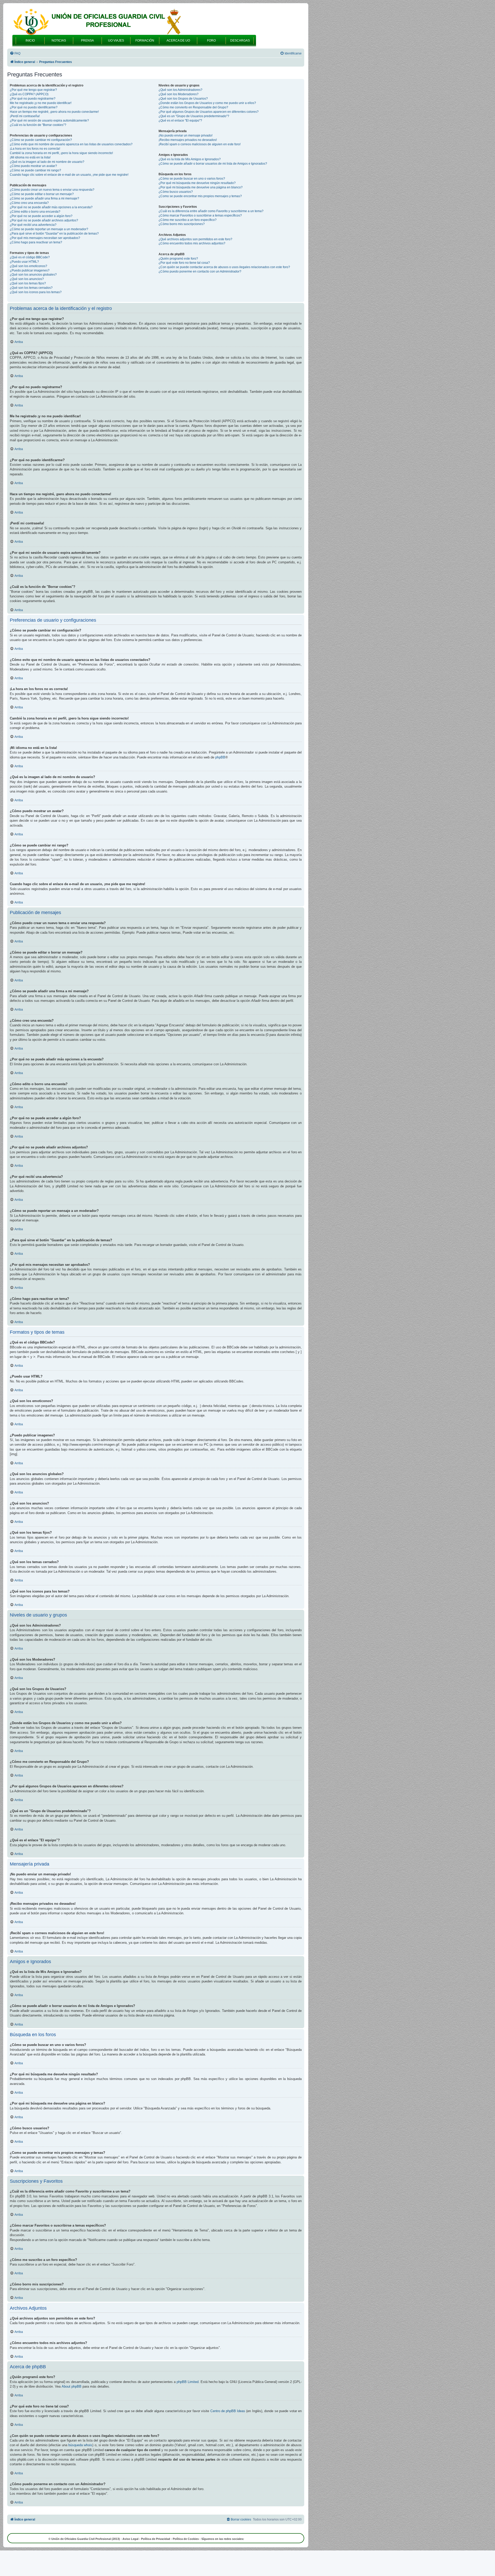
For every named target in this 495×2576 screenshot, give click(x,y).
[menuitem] (15, 54)
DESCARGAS (240, 41)
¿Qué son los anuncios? (27, 279)
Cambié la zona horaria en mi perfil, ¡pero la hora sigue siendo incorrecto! (61, 153)
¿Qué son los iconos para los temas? (36, 292)
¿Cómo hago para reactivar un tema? (36, 242)
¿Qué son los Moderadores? (179, 94)
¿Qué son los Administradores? (180, 90)
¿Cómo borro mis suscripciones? (182, 224)
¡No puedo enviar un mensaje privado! (185, 135)
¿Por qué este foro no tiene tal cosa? (184, 263)
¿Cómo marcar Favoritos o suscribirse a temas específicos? (200, 215)
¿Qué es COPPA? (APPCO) (29, 94)
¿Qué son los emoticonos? (28, 266)
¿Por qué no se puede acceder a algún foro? (41, 216)
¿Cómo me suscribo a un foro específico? (188, 220)
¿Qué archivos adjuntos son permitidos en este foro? (195, 239)
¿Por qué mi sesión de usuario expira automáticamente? (49, 121)
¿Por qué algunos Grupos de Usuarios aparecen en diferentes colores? (209, 112)
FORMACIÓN (145, 41)
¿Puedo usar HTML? (24, 262)
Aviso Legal (130, 2539)
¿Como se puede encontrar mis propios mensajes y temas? (200, 196)
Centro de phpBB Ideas (228, 2411)
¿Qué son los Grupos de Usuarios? (183, 99)
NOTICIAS (59, 41)
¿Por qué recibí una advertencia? (33, 225)
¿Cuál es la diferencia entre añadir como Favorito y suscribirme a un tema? (211, 211)
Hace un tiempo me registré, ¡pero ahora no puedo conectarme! (54, 112)
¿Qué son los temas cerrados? (31, 288)
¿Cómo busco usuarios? (176, 192)
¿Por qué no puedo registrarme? (33, 99)
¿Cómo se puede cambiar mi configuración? (41, 140)
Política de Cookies (186, 2539)
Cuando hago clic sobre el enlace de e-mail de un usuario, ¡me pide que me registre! (69, 175)
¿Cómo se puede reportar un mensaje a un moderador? (49, 229)
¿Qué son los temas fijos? (28, 283)
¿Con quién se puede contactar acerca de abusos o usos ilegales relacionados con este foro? (224, 267)
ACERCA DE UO (178, 41)
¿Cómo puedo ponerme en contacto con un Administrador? (200, 271)
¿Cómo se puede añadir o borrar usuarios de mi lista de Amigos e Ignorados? (213, 164)
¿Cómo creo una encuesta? (29, 203)
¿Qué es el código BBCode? (30, 257)
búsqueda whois (80, 2445)
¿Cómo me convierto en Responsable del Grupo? (193, 107)
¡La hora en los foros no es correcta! (35, 149)
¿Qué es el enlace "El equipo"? (180, 121)
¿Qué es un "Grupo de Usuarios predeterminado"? (194, 116)
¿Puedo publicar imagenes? (30, 270)
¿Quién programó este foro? (178, 259)
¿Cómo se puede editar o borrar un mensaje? (42, 194)
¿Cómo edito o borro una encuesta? (35, 212)
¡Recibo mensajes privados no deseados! (188, 140)
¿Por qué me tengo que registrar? (33, 90)
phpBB (220, 757)
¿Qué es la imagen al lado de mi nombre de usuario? (47, 162)
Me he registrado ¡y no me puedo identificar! (41, 103)
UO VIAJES (116, 41)
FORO (211, 41)
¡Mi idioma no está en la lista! (30, 157)
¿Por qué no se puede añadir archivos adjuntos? (44, 220)
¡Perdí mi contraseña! (25, 116)
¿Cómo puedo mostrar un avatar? (33, 166)
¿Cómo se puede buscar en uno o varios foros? (192, 179)
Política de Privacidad (156, 2539)
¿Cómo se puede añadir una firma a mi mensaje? (44, 198)
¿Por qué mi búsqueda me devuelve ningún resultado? (197, 183)
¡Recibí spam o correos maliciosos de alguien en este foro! (200, 144)
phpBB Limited (188, 2382)
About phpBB (72, 2386)
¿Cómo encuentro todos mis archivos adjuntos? (192, 243)
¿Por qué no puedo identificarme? (34, 107)
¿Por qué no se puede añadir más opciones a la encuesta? (51, 207)
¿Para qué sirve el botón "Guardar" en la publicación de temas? (54, 234)
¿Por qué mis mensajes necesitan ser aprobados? (45, 238)
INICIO (30, 41)
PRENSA (87, 41)
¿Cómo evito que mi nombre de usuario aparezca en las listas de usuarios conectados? (71, 144)
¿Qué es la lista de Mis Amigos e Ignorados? (190, 159)
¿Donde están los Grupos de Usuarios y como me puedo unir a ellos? (207, 103)
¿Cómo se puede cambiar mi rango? (35, 170)
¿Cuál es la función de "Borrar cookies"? (38, 125)
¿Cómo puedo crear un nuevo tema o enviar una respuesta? (52, 190)
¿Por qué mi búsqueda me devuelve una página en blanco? (201, 187)
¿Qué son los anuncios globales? (33, 275)
